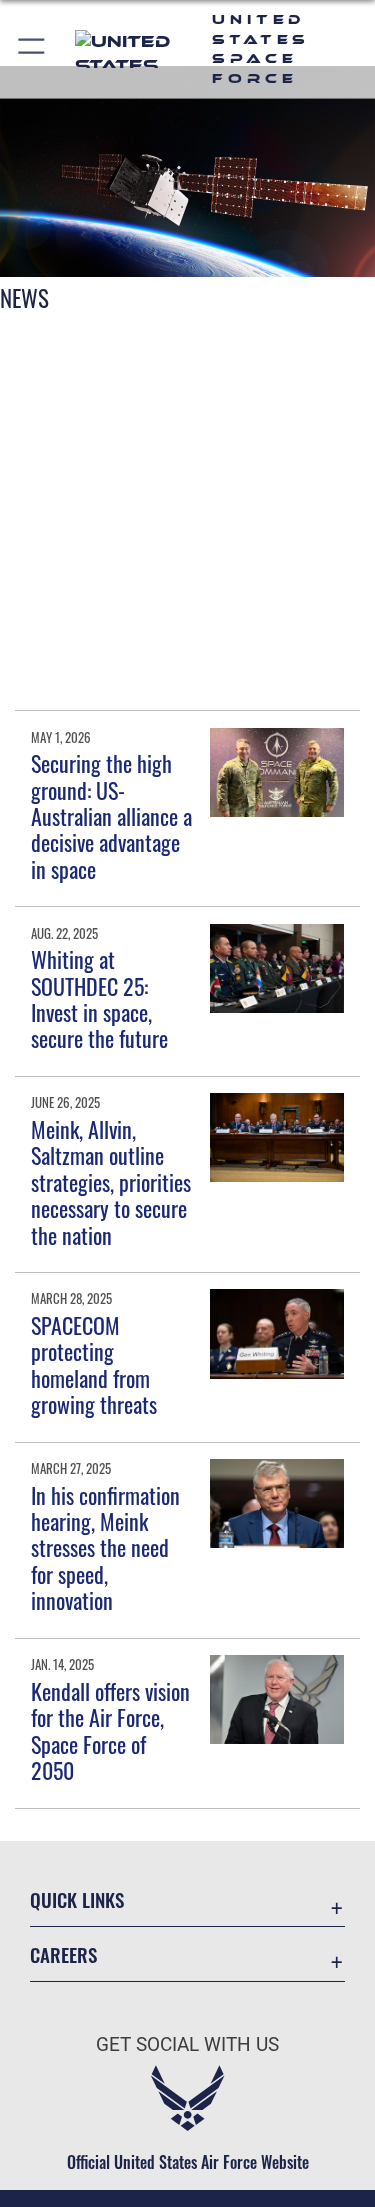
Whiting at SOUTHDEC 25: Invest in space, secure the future (99, 998)
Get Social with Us (187, 2044)
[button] (32, 49)
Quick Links (77, 1899)
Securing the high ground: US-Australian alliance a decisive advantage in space (111, 816)
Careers (63, 1954)
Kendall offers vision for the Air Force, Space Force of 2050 (110, 1730)
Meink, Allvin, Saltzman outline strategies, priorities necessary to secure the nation (111, 1182)
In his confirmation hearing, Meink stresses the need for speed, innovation (105, 1548)
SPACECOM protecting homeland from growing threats (94, 1364)
